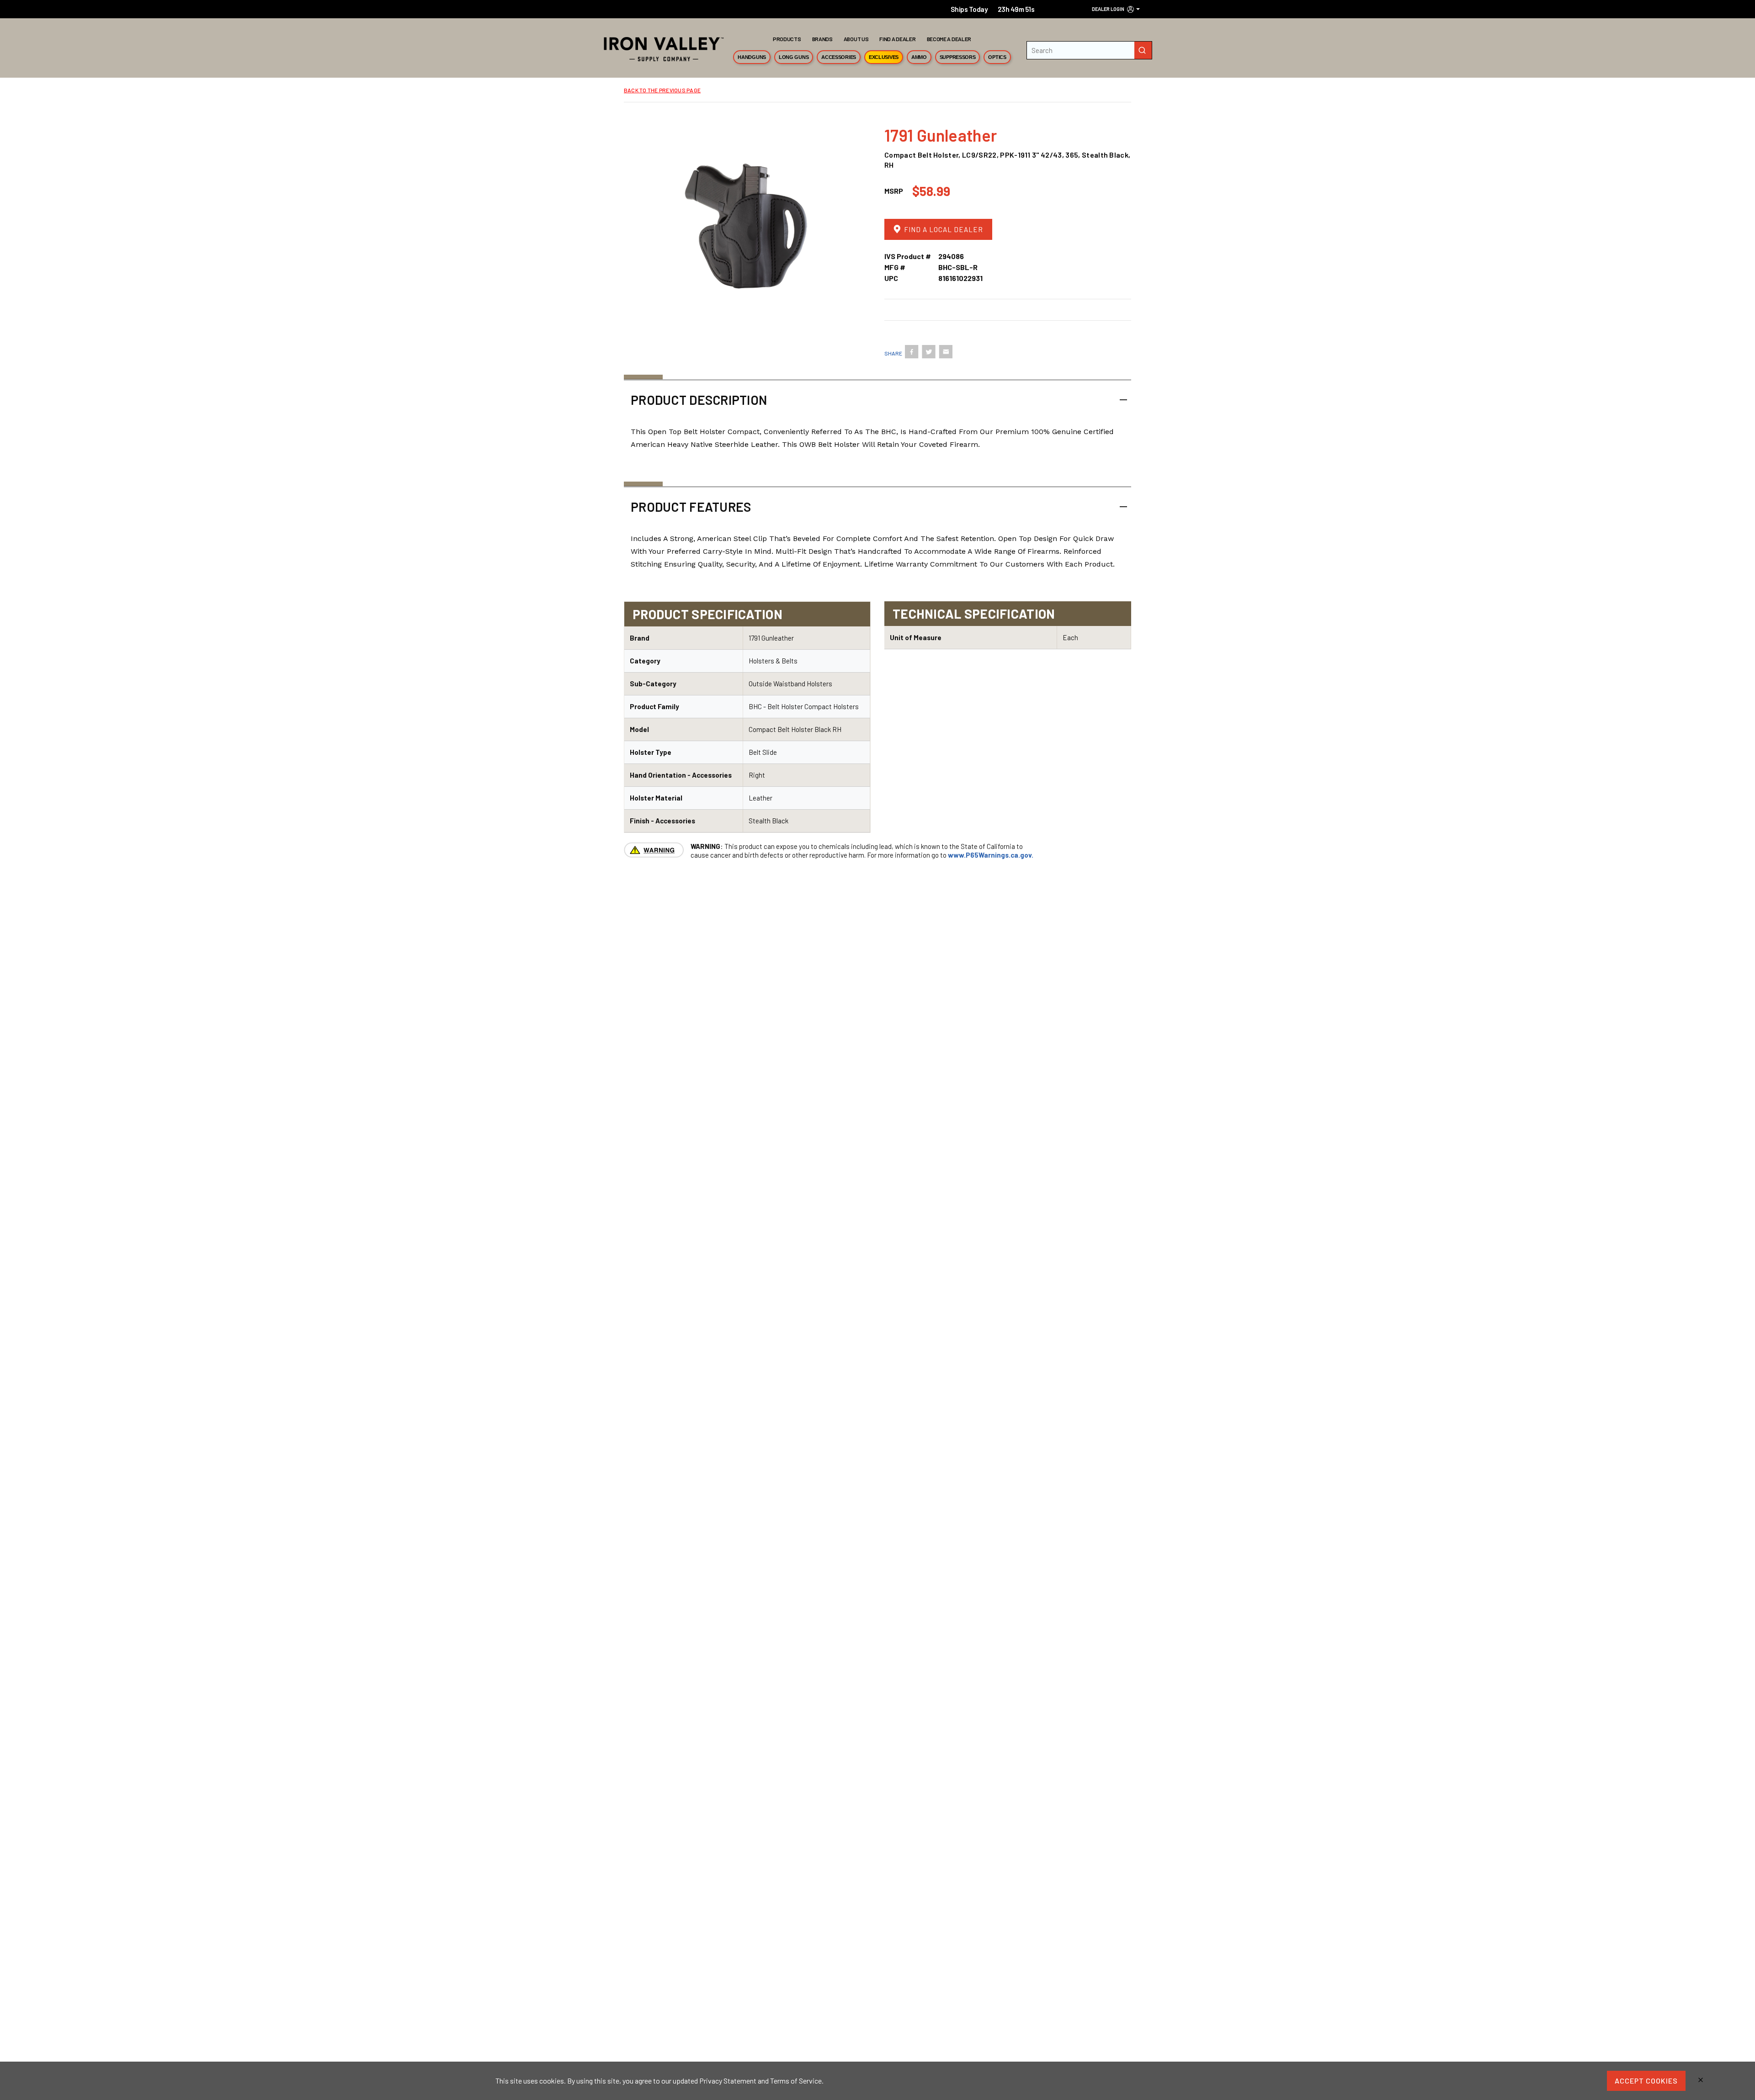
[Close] (1701, 2081)
